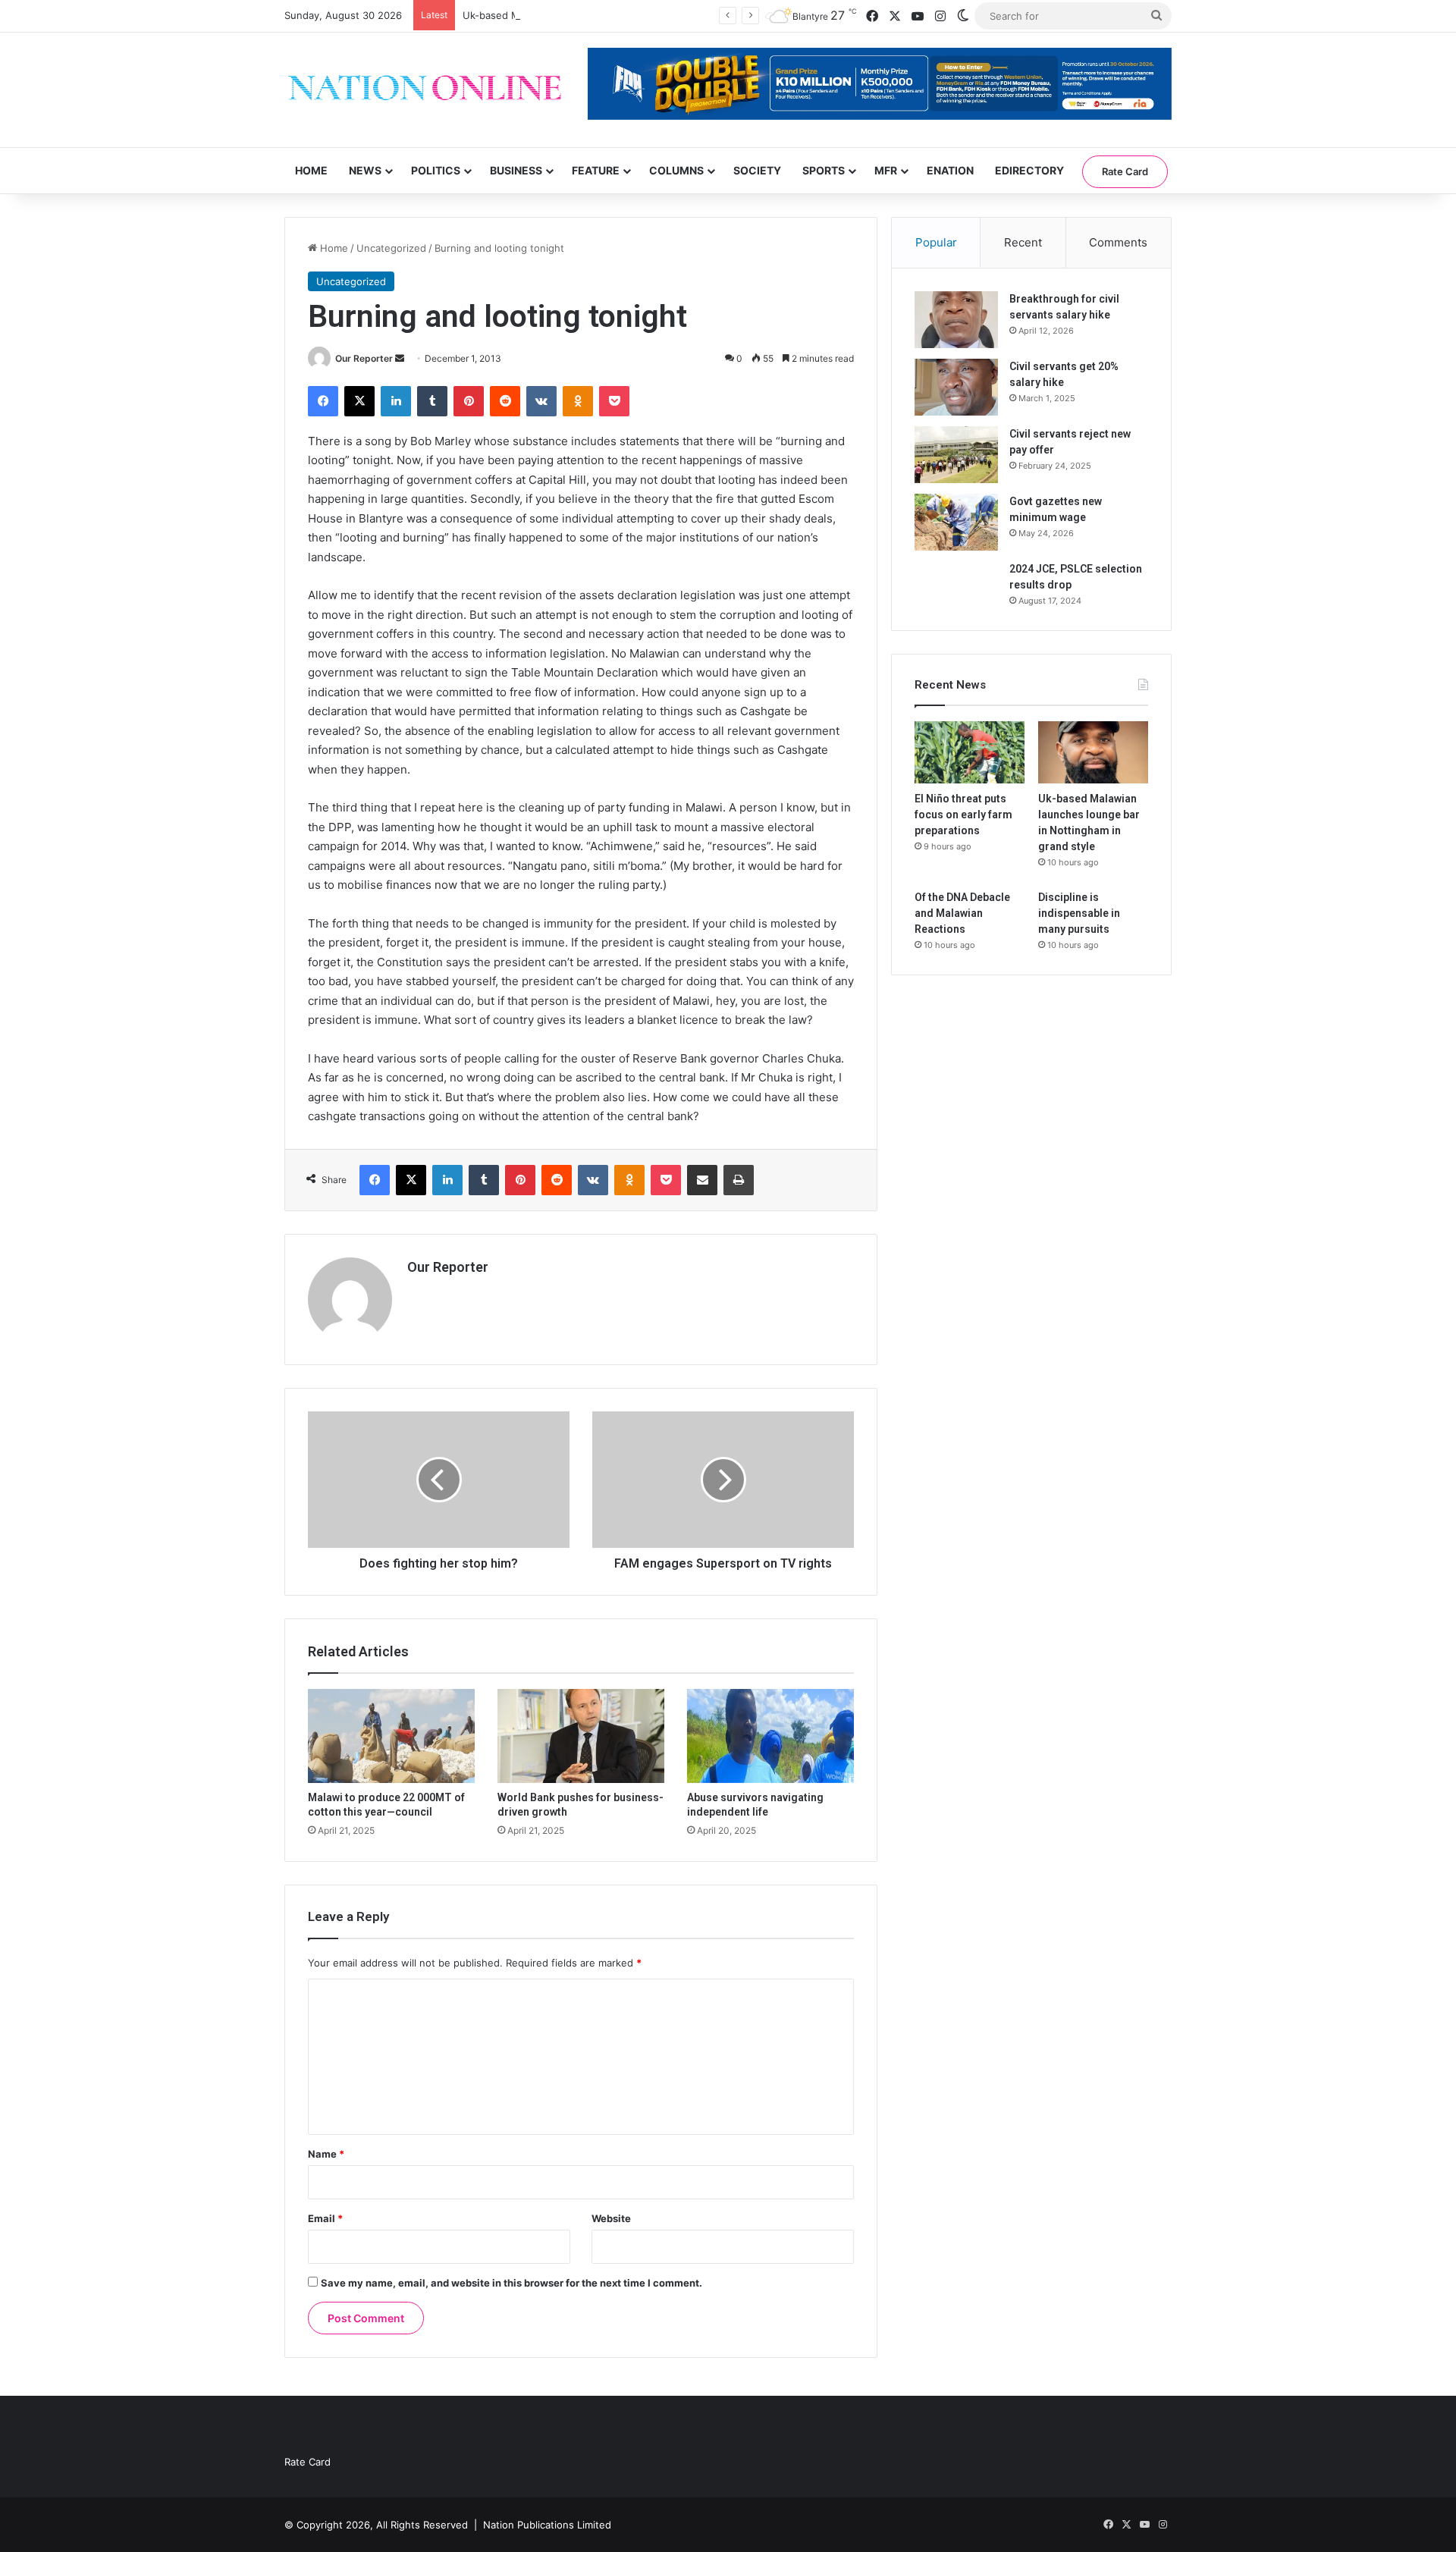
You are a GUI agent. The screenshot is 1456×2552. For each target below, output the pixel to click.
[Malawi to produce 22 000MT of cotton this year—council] (391, 1736)
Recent (1023, 242)
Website (611, 2218)
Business (516, 170)
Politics (436, 170)
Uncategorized (391, 248)
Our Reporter (364, 358)
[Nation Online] (425, 90)
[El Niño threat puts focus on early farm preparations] (970, 752)
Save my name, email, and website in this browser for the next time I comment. (511, 2283)
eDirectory (1029, 170)
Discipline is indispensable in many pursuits (1079, 913)
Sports (824, 170)
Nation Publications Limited (547, 2525)
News (365, 170)
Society (757, 170)
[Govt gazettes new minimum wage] (956, 522)
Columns (676, 170)
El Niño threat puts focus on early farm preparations (963, 815)
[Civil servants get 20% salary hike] (956, 387)
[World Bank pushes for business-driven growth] (581, 1736)
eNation (950, 170)
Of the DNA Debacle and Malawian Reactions (962, 913)
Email (325, 2218)
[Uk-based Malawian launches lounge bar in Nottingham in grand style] (1093, 752)
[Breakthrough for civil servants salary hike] (956, 320)
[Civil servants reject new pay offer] (956, 455)
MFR (886, 170)
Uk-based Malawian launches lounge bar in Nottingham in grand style (627, 15)
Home (311, 170)
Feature (596, 170)
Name (326, 2154)
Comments (1118, 242)
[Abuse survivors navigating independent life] (770, 1736)
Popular (936, 242)
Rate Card (1125, 171)
